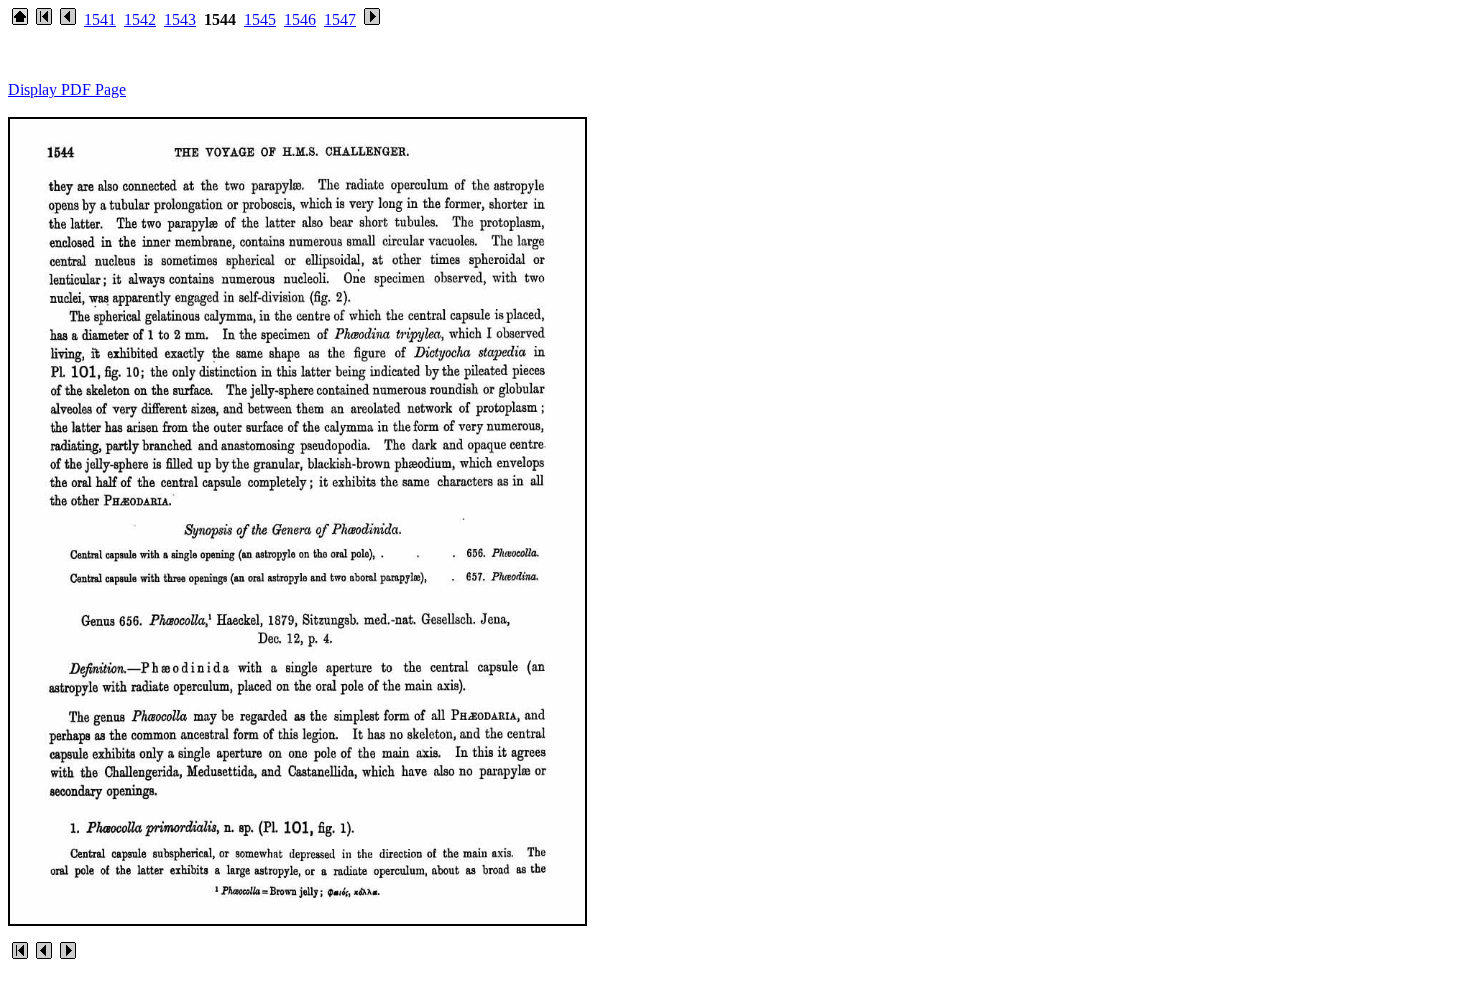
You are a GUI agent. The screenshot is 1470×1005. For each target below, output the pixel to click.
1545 (260, 19)
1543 (180, 19)
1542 (140, 19)
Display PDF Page (67, 89)
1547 (340, 19)
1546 (300, 19)
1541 (100, 19)
